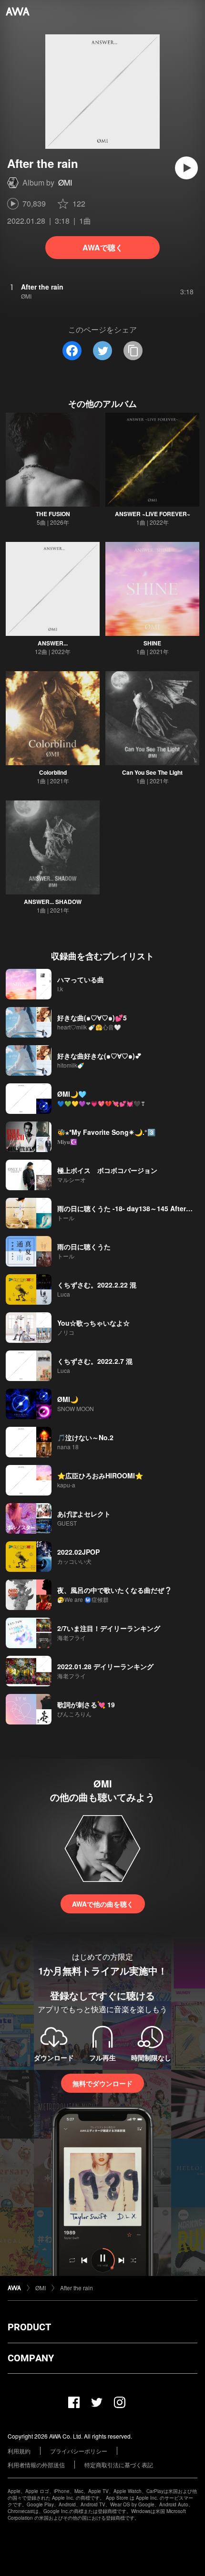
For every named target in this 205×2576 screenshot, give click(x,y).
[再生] (186, 168)
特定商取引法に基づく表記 (119, 2465)
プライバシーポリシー (79, 2451)
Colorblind (53, 772)
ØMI (65, 182)
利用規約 (19, 2451)
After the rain (77, 2288)
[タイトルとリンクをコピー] (133, 351)
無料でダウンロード (102, 2083)
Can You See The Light (152, 772)
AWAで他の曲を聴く (103, 1904)
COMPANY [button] (31, 2358)
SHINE (152, 643)
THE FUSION (53, 514)
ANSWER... (53, 643)
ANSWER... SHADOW (53, 902)
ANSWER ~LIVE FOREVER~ (153, 514)
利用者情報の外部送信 (36, 2465)
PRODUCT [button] (29, 2327)
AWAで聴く (103, 247)
